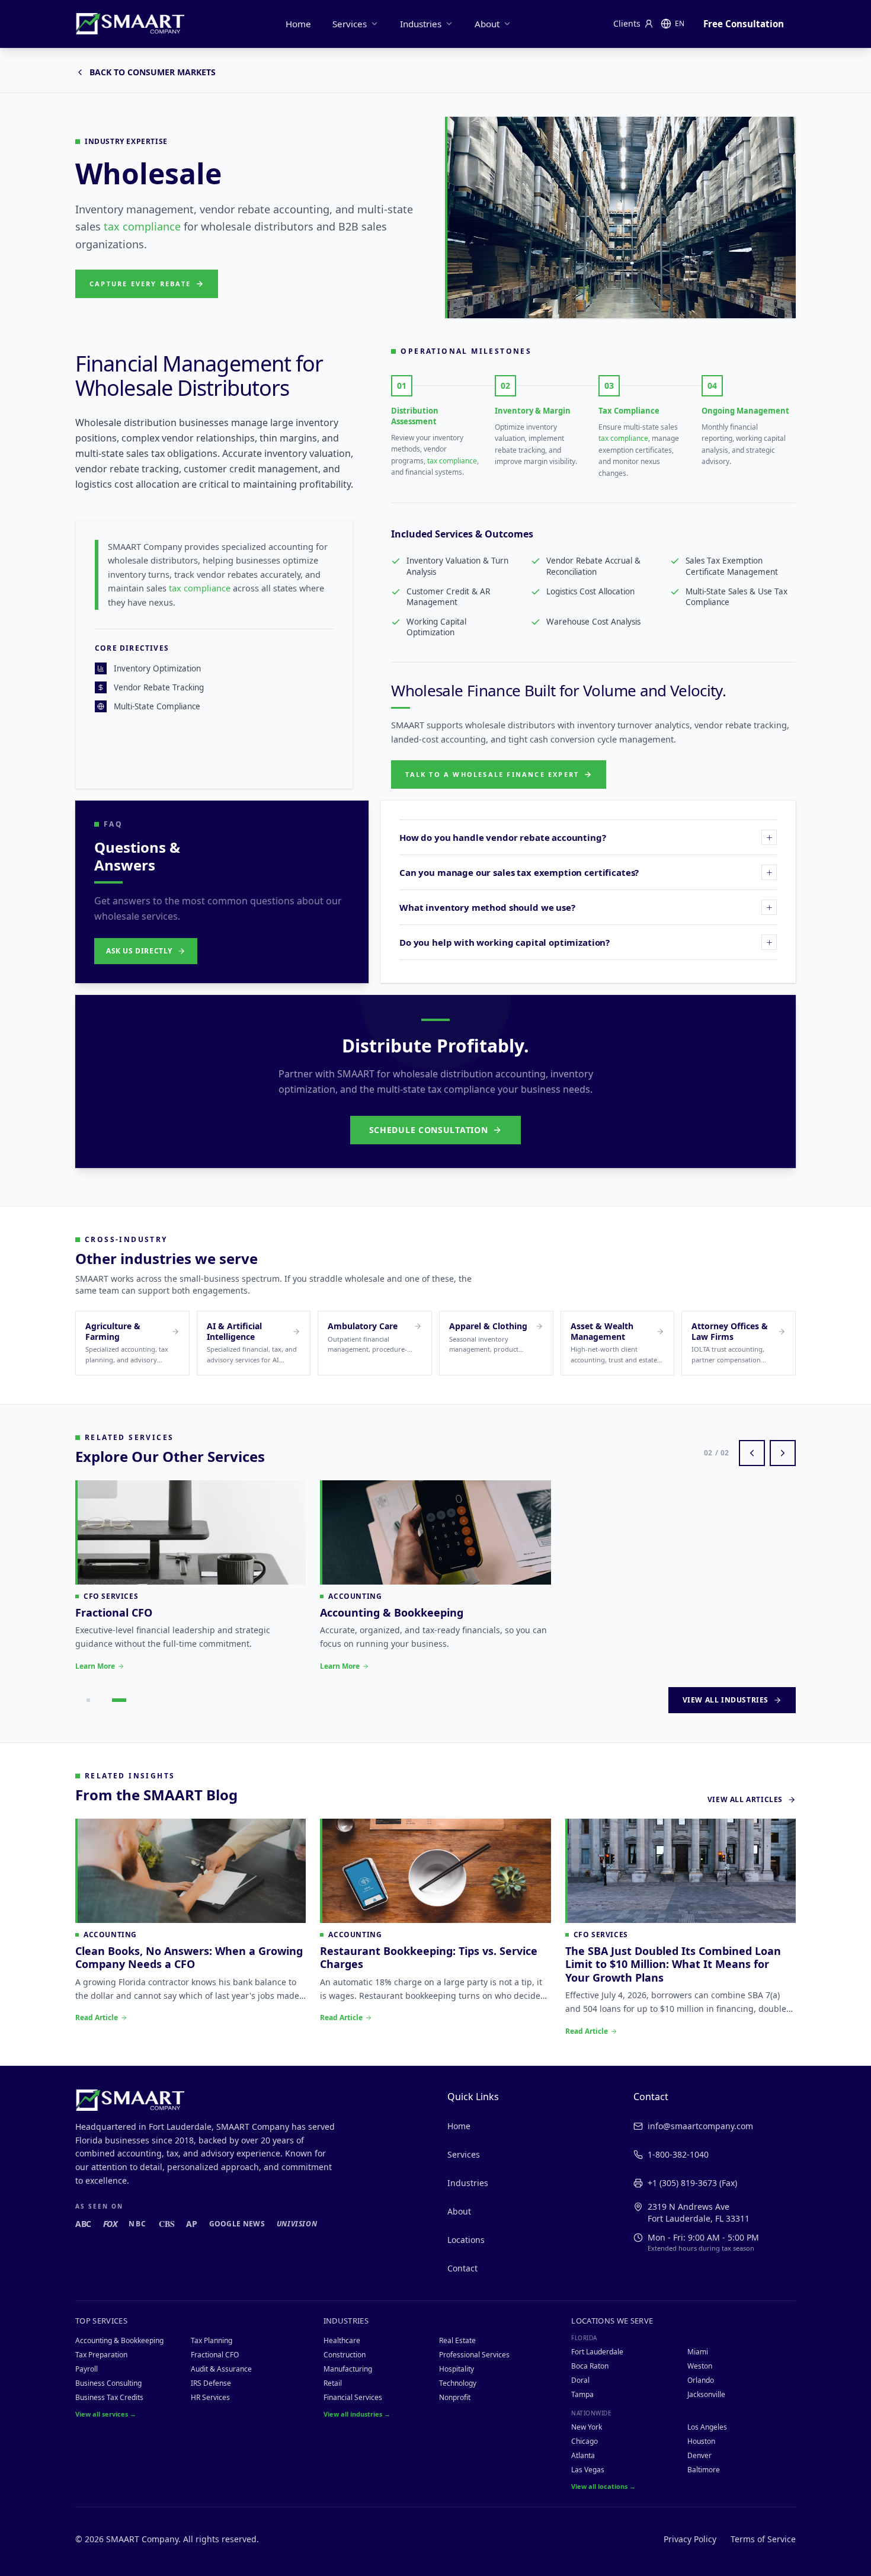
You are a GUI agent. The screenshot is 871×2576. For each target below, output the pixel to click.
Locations (466, 2240)
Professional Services (474, 2355)
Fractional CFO (215, 2355)
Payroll (87, 2369)
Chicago (585, 2441)
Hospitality (457, 2369)
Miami (698, 2352)
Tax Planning (212, 2340)
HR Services (210, 2397)
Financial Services (353, 2397)
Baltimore (704, 2470)
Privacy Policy (690, 2539)
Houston (701, 2441)
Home (298, 24)
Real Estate (457, 2340)
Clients (627, 23)
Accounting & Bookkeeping (119, 2340)
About (487, 24)
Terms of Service (763, 2539)
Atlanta (583, 2455)
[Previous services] (752, 1453)
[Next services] (783, 1453)
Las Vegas (588, 2470)
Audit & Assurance (221, 2369)
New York (587, 2427)
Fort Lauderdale (597, 2352)
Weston (700, 2366)
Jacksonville (706, 2394)
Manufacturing (348, 2369)
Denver (699, 2455)
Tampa (582, 2394)
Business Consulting (108, 2383)
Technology (458, 2383)
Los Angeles (707, 2427)
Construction (345, 2355)
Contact (462, 2268)
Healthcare (342, 2340)
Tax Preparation (101, 2355)
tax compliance (142, 226)
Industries (421, 24)
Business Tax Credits (109, 2397)
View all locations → (603, 2486)
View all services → (106, 2414)
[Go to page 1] (88, 1700)
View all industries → (357, 2414)
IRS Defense (211, 2383)
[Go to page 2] (119, 1700)
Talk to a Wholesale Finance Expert (492, 774)
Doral (580, 2380)
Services (350, 24)
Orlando (701, 2380)
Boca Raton (590, 2366)
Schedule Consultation (429, 1130)
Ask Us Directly (139, 951)
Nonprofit (455, 2397)
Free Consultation (744, 24)
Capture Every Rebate (140, 284)
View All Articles (745, 1800)
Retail (333, 2383)
